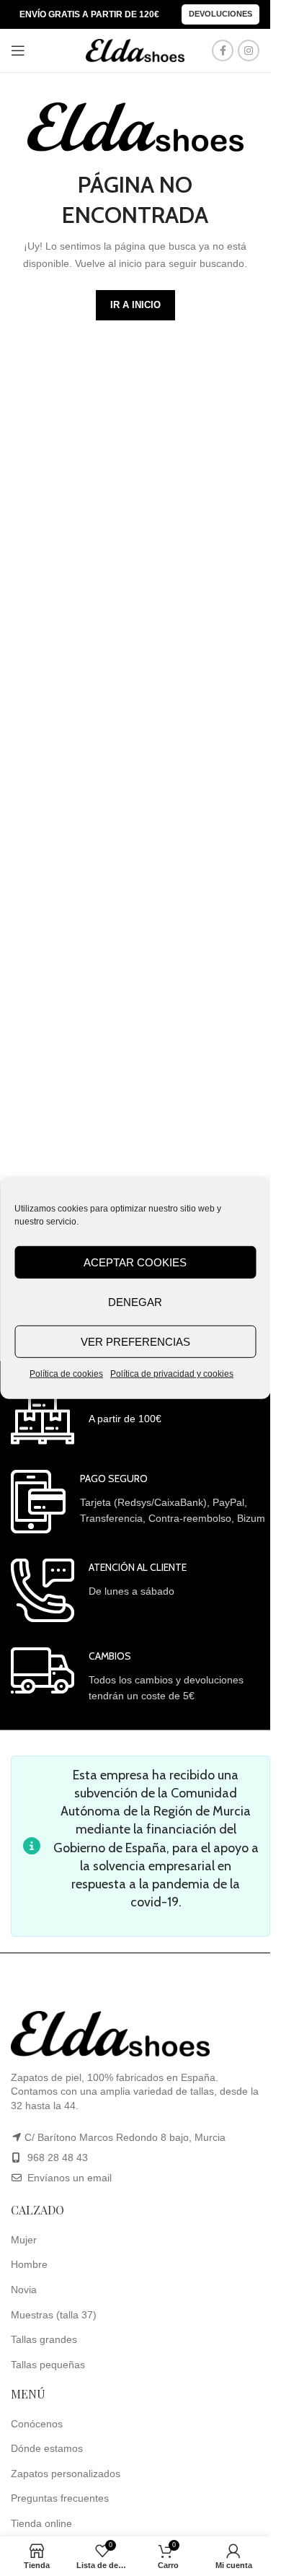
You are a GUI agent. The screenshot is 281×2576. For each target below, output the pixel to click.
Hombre (29, 2264)
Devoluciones (220, 14)
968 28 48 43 (58, 2157)
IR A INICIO (135, 305)
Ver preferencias (135, 1341)
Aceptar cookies (135, 1262)
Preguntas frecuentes (60, 2498)
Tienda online (41, 2523)
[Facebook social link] (223, 51)
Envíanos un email (68, 2178)
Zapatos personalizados (66, 2474)
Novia (24, 2290)
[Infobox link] (86, 1415)
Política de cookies (66, 1374)
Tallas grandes (44, 2339)
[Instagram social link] (249, 51)
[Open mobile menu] (18, 51)
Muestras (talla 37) (54, 2315)
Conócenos (37, 2424)
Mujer (24, 2240)
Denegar (135, 1301)
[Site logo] (135, 50)
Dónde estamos (47, 2448)
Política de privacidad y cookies (172, 1374)
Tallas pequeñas (48, 2365)
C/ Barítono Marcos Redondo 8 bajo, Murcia (125, 2137)
